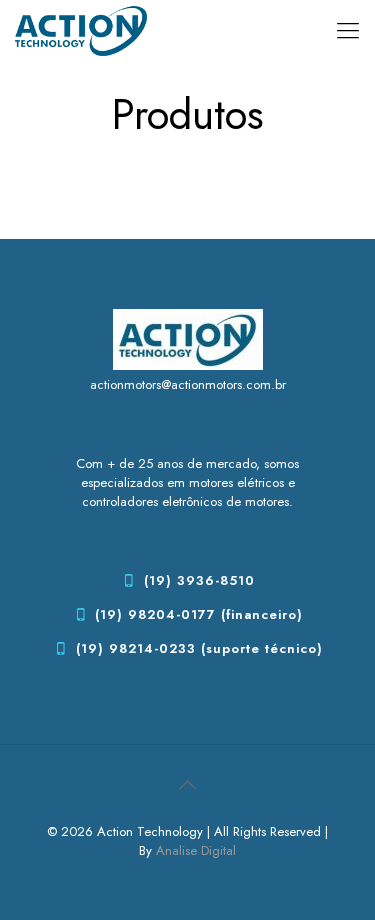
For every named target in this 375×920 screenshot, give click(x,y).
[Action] (81, 30)
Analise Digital (196, 850)
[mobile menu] (348, 30)
